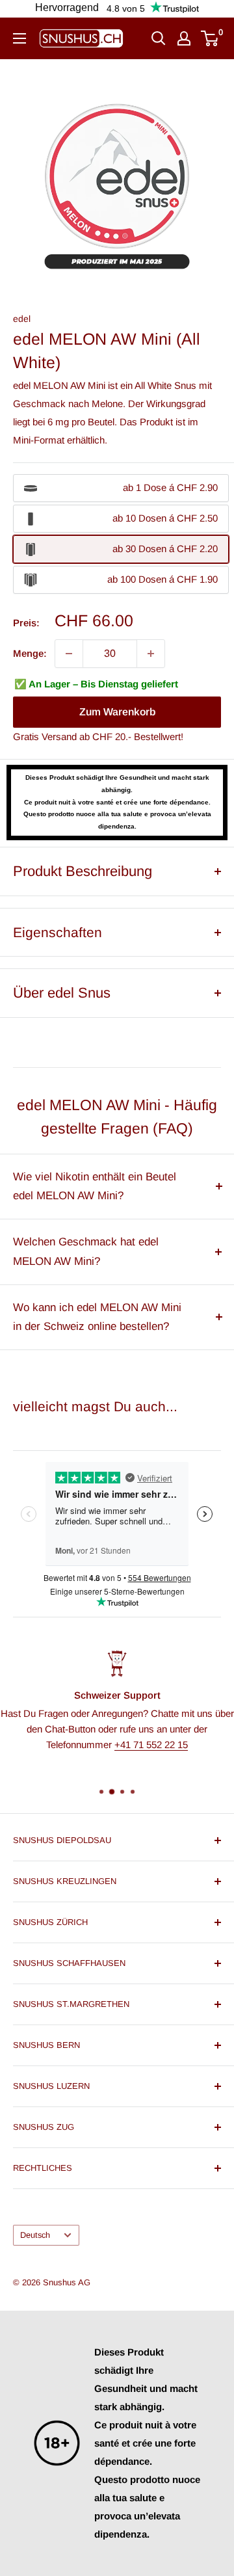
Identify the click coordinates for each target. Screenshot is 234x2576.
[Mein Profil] (184, 38)
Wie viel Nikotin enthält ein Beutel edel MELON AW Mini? (95, 1187)
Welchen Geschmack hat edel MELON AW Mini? (86, 1252)
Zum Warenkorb (117, 712)
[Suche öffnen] (159, 38)
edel (22, 319)
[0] (210, 38)
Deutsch (35, 2235)
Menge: (30, 653)
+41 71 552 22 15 (151, 1744)
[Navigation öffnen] (19, 38)
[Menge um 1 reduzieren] (69, 654)
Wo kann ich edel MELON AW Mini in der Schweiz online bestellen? (97, 1317)
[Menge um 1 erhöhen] (151, 654)
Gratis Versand (45, 737)
